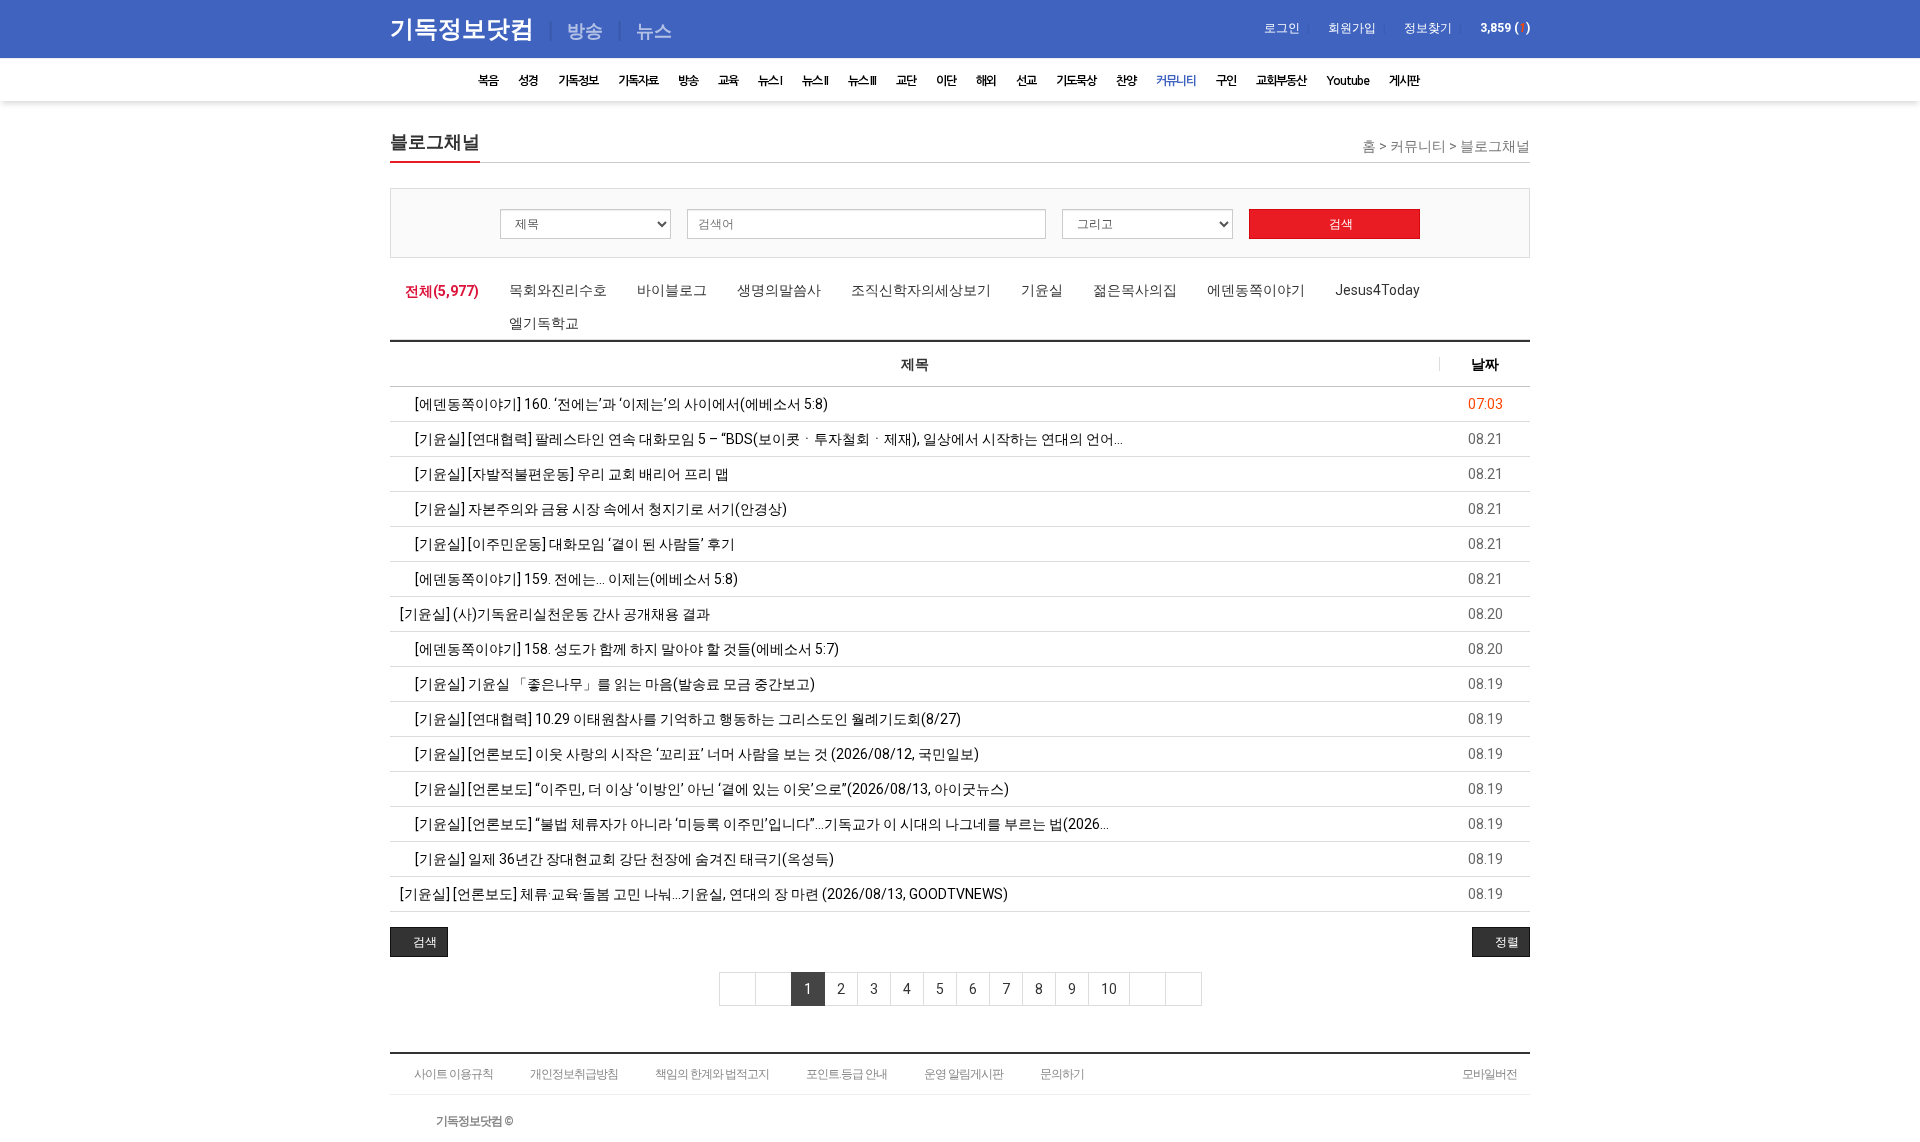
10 (1109, 989)
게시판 (1404, 81)
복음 (488, 81)
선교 (1026, 81)
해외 (986, 81)
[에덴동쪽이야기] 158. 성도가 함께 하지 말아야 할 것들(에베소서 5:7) (625, 649)
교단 (906, 81)
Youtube (1347, 81)
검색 (1339, 224)
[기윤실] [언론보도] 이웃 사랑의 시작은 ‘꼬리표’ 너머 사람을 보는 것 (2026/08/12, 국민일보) (695, 754)
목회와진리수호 (558, 290)
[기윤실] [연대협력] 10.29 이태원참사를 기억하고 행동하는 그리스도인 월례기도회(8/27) (686, 719)
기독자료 (638, 81)
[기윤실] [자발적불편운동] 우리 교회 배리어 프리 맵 (570, 474)
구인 (1226, 81)
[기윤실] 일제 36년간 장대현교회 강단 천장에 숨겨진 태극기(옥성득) (623, 859)
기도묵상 (1076, 81)
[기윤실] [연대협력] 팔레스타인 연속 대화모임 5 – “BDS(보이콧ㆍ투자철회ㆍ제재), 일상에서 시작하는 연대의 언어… (767, 439)
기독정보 (578, 81)
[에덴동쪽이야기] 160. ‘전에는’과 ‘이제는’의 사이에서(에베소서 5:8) (620, 404)
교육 (728, 81)
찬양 (1126, 81)
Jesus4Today (1377, 290)
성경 (528, 81)
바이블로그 (672, 290)
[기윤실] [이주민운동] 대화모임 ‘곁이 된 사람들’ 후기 (573, 544)
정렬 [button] (1505, 942)
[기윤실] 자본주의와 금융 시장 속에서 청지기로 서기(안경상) (599, 509)
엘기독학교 (544, 323)
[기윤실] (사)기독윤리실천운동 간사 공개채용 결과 (555, 614)
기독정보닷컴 (465, 27)
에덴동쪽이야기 (1256, 290)
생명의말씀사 (779, 290)
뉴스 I (770, 81)
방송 (688, 81)
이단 (946, 81)
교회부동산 (1281, 81)
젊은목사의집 (1135, 290)
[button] (419, 942)
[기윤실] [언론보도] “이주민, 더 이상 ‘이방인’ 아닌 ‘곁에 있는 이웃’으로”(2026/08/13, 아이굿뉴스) (710, 789)
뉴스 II (815, 81)
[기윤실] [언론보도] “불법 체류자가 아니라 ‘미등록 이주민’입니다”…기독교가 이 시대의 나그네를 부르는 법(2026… (760, 824)
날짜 (1485, 364)
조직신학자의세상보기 (921, 290)
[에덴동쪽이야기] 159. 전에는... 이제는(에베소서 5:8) (575, 579)
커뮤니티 (1176, 81)
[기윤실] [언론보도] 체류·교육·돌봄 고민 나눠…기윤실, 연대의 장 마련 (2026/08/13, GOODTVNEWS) (704, 894)
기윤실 (1042, 290)
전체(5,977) (442, 291)
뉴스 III (862, 81)
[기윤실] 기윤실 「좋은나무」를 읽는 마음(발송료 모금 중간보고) (613, 684)
